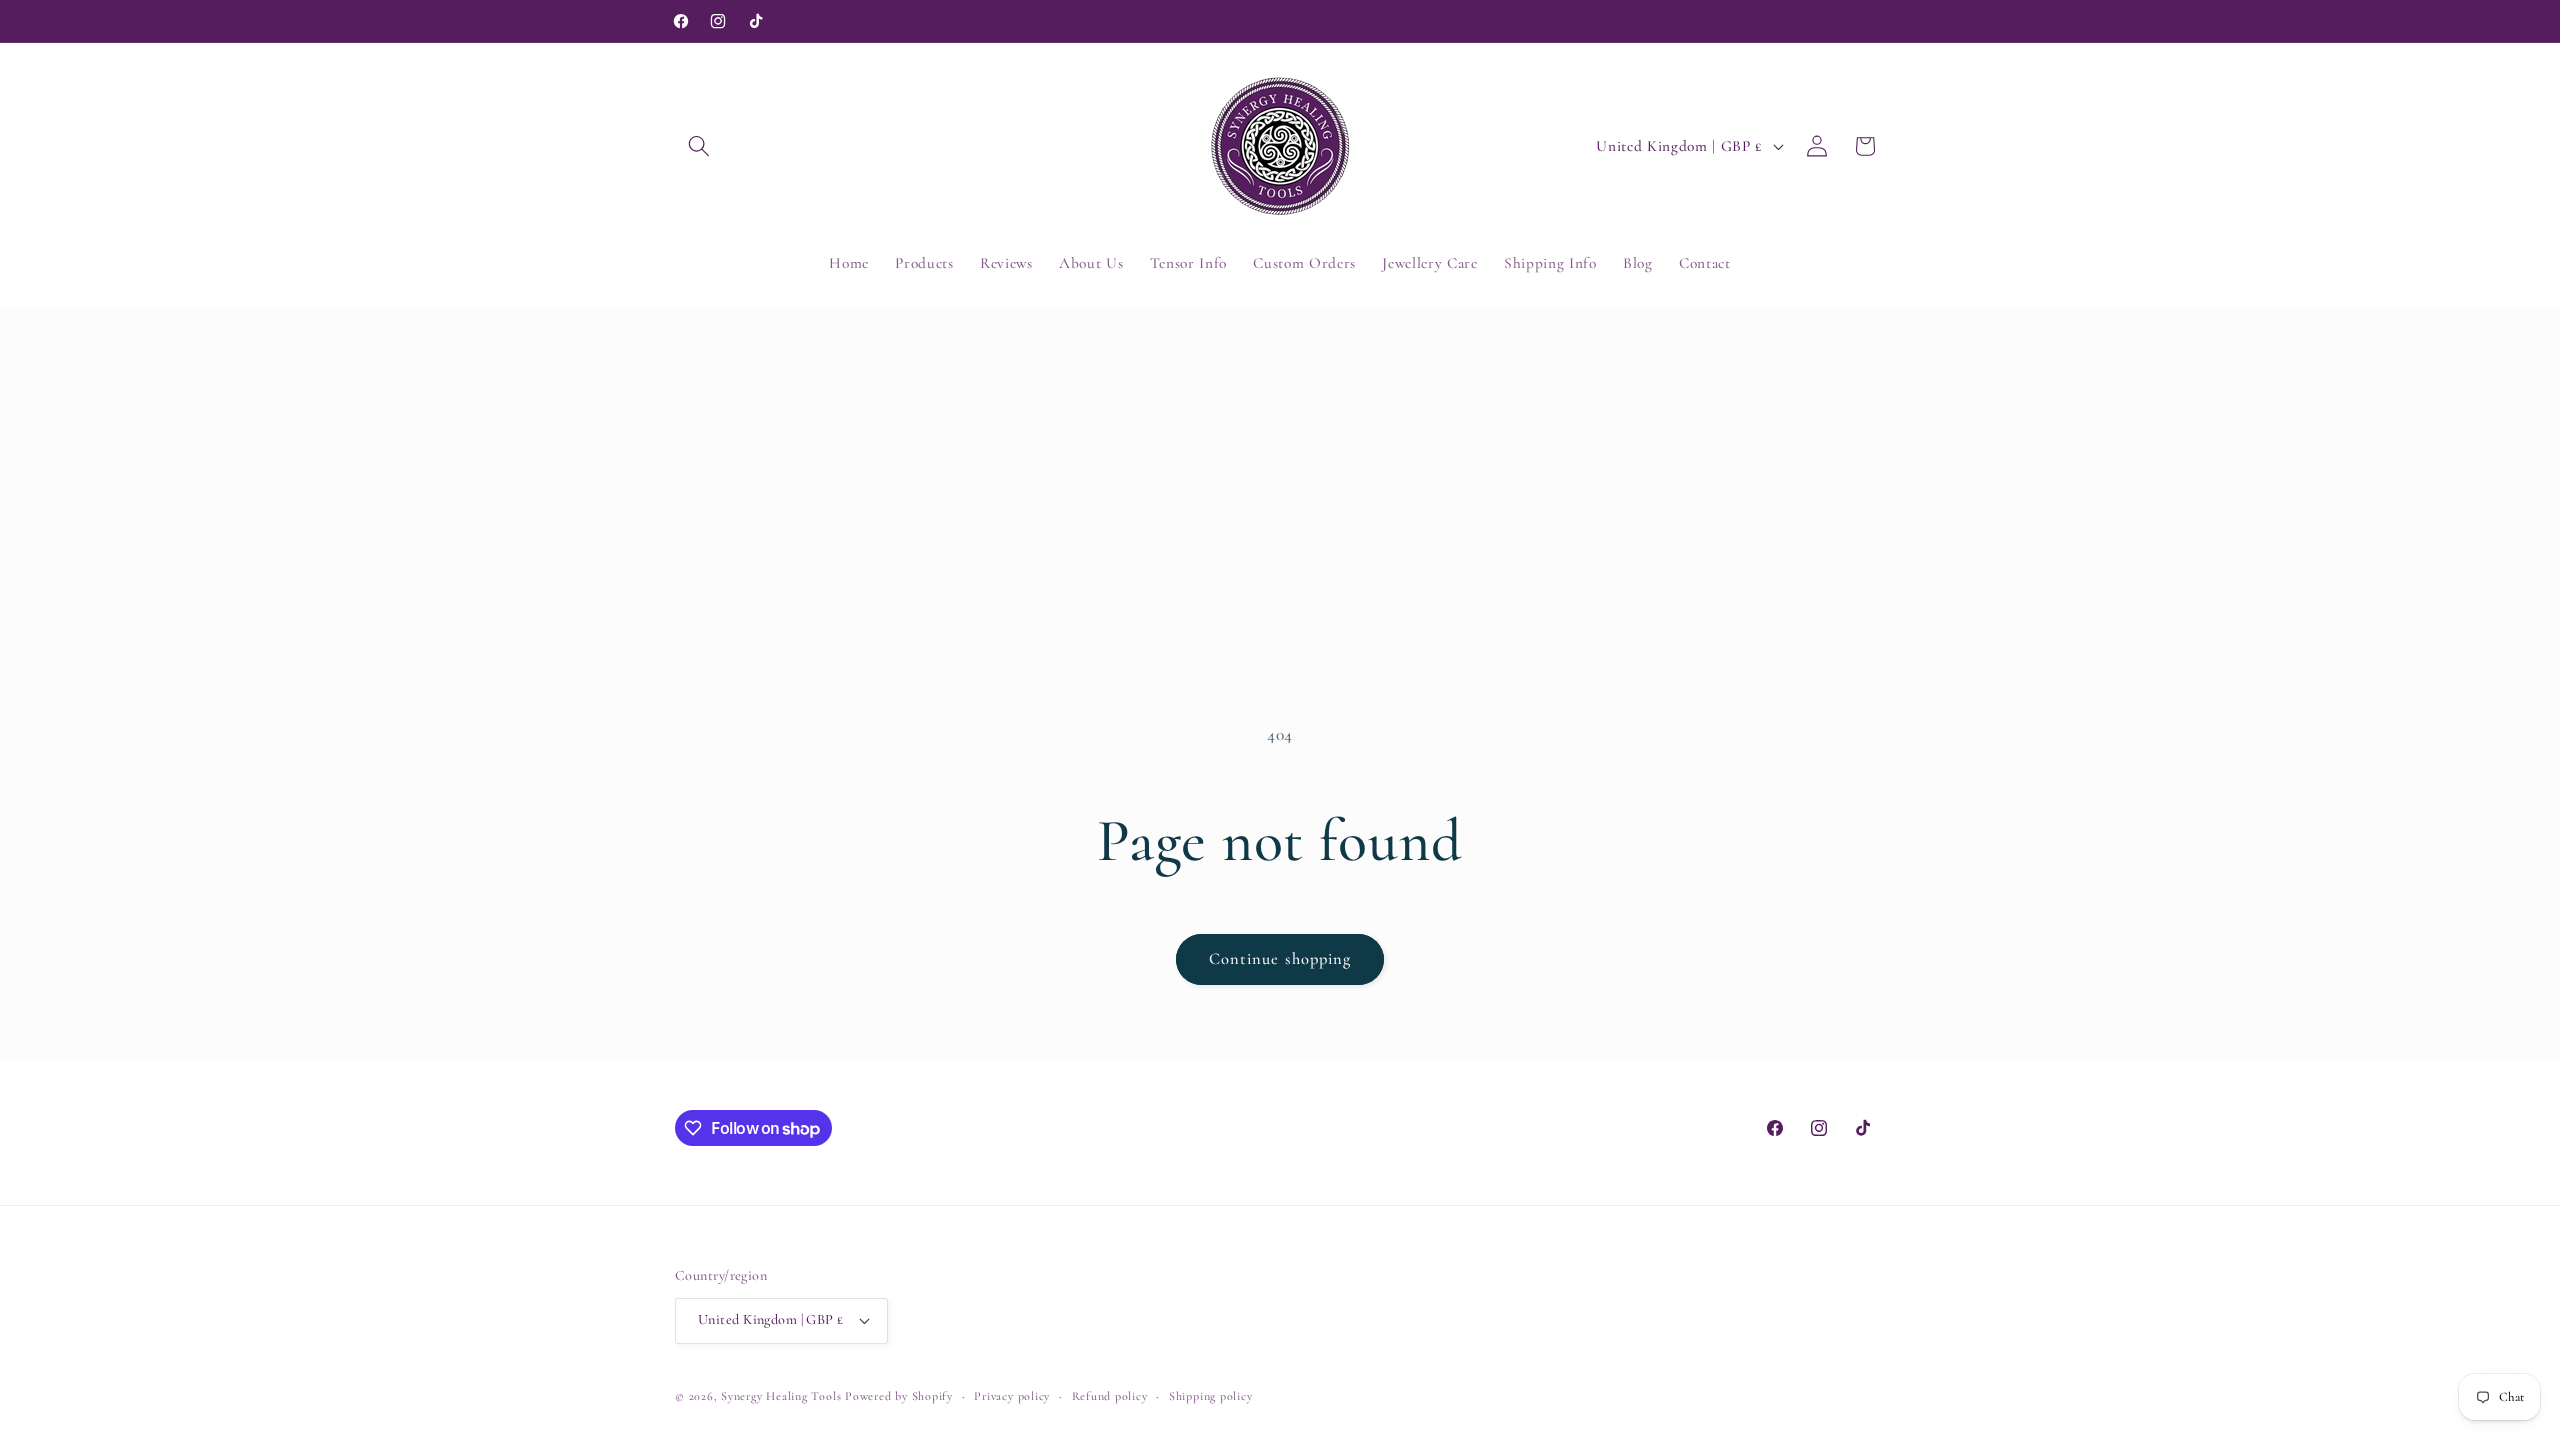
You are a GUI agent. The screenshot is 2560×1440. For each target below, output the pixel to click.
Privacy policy (1012, 1396)
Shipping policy (1211, 1396)
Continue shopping (1280, 959)
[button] (699, 146)
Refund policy (1110, 1396)
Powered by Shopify (899, 1396)
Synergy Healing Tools (781, 1396)
